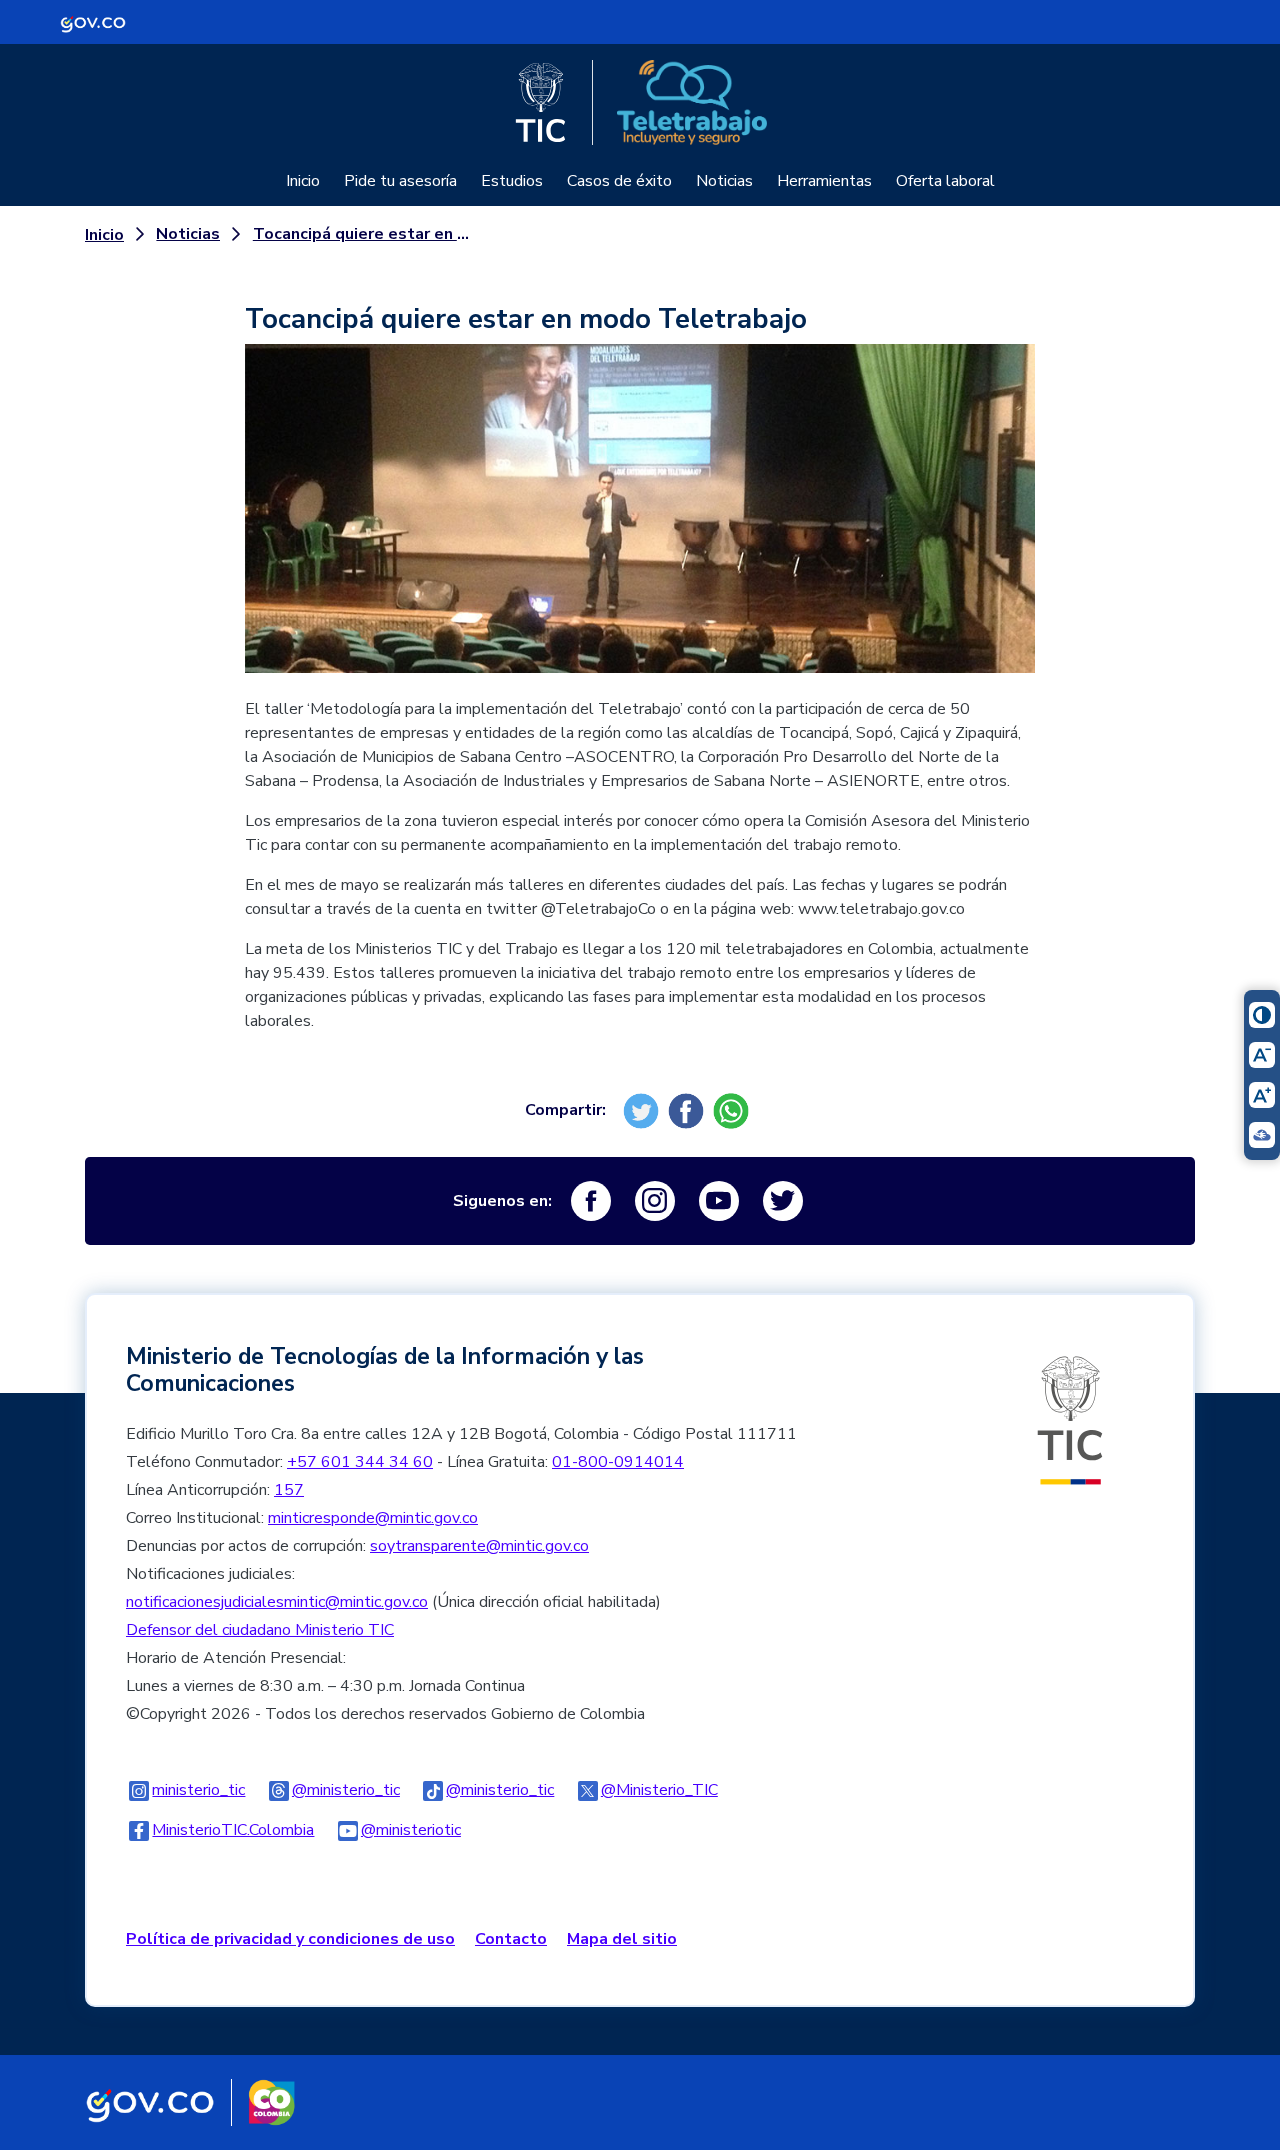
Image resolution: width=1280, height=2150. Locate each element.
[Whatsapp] (733, 1110)
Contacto (511, 1939)
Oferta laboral (945, 181)
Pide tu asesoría (400, 181)
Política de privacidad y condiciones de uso (290, 1939)
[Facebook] (688, 1110)
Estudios (512, 181)
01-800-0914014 (618, 1462)
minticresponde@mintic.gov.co (373, 1518)
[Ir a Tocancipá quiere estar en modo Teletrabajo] (640, 520)
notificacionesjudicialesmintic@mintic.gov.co (277, 1602)
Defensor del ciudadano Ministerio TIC (260, 1630)
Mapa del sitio (622, 1939)
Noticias (724, 181)
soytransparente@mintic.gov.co (479, 1546)
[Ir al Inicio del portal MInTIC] (1070, 1419)
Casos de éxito (619, 181)
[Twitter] (643, 1110)
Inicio (303, 181)
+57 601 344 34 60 (360, 1462)
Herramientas (824, 181)
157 (289, 1490)
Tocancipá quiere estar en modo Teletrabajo (361, 234)
